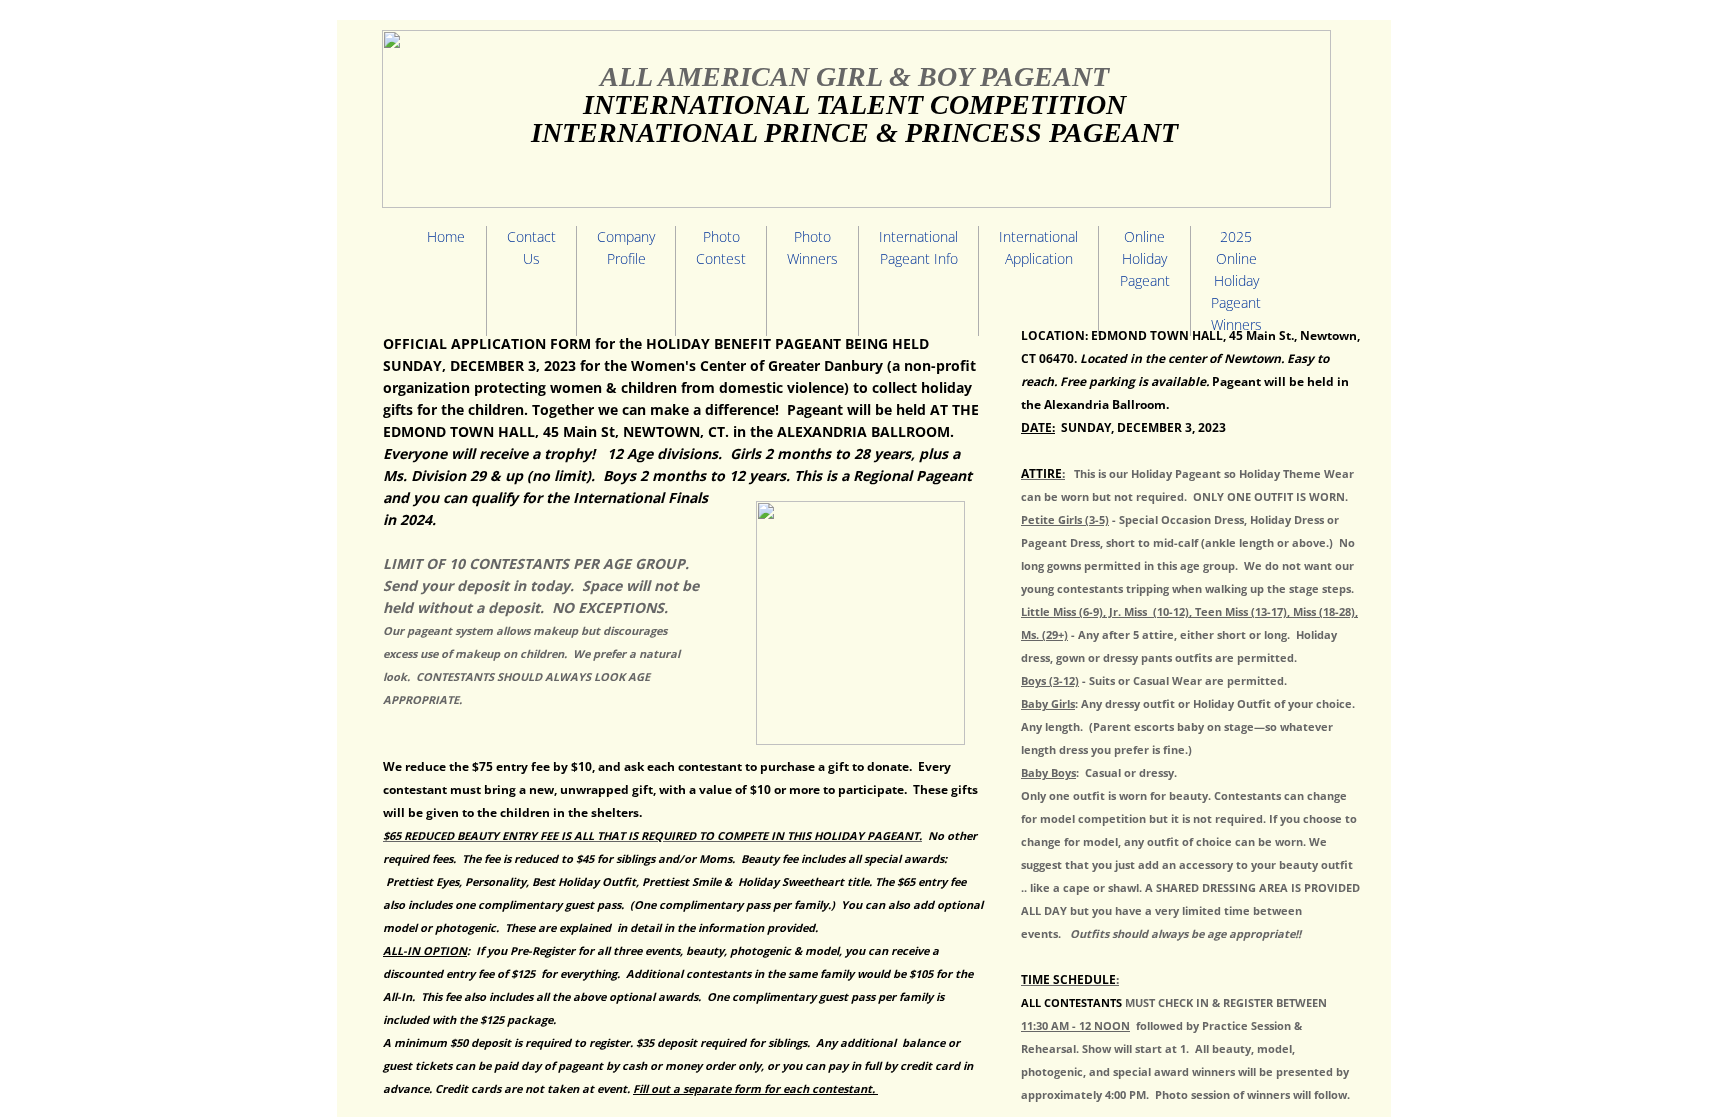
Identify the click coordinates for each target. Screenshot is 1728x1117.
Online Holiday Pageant (1145, 258)
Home (446, 236)
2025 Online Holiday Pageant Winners (1236, 280)
